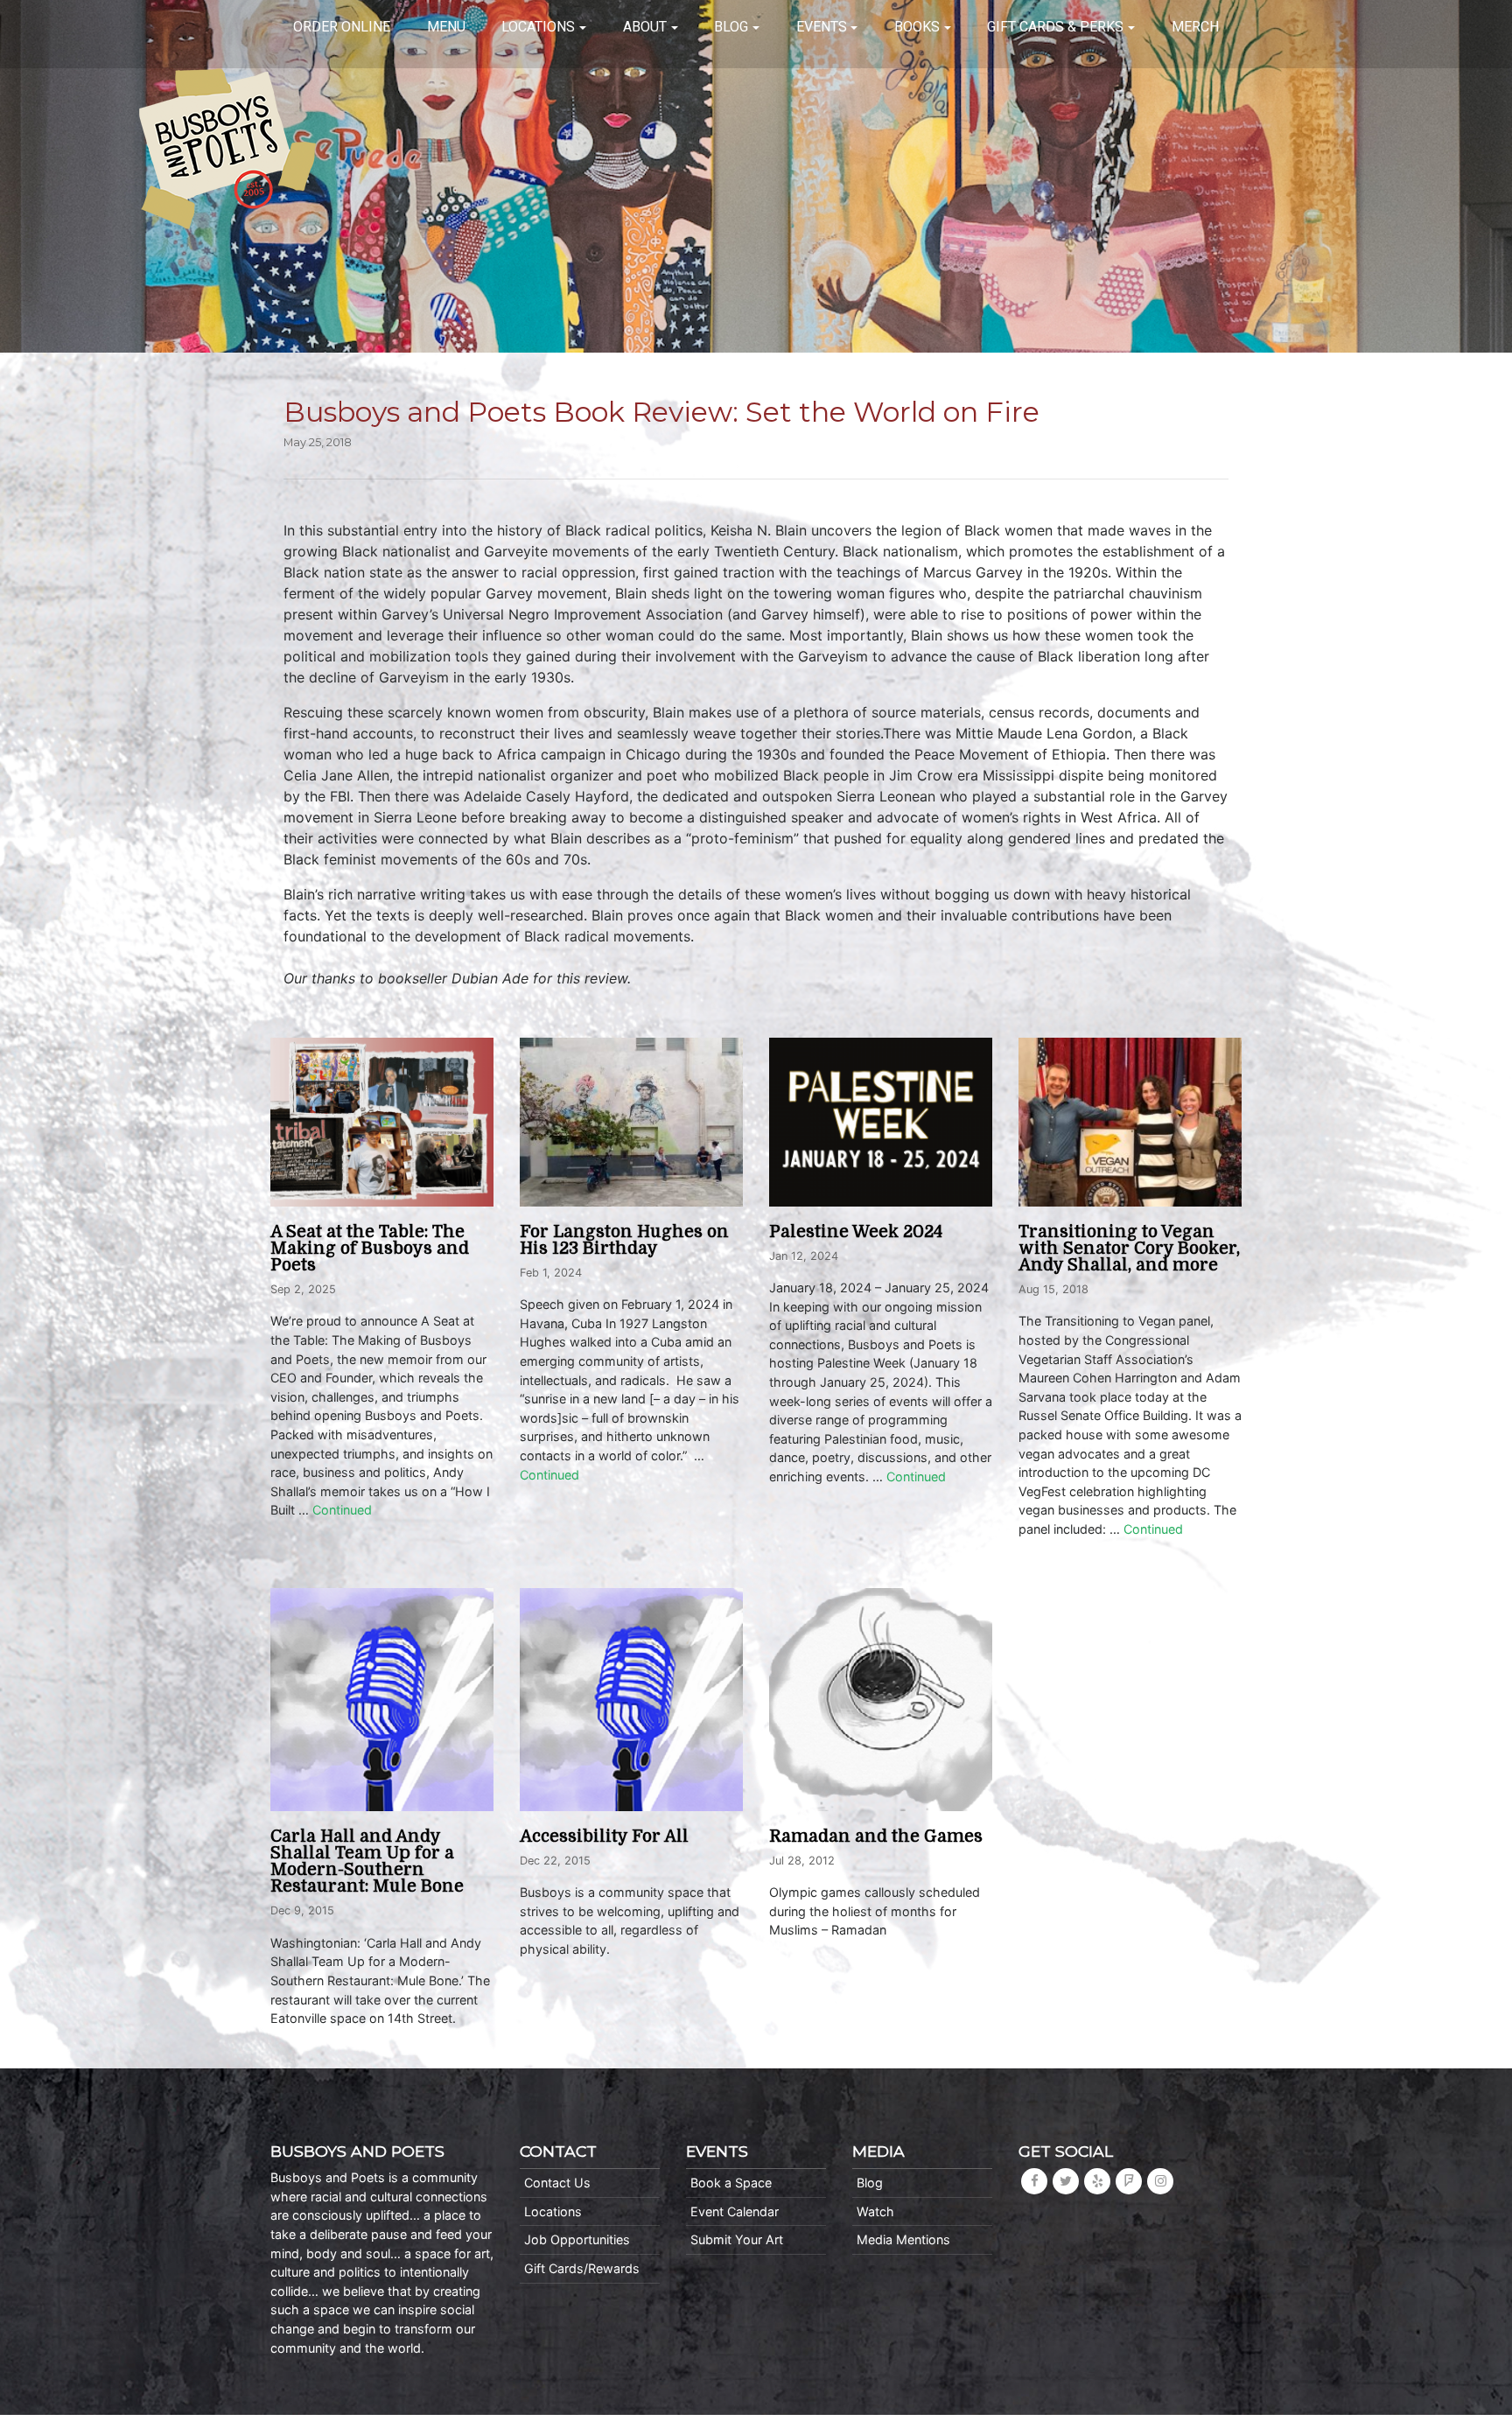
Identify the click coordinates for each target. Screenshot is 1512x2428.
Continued (342, 1510)
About (645, 27)
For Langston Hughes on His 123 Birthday (624, 1240)
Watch (875, 2211)
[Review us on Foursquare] (1129, 2181)
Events (822, 27)
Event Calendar (735, 2211)
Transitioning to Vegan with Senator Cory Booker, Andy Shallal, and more (1129, 1249)
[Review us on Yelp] (1097, 2181)
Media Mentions (903, 2239)
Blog (731, 27)
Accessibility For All (604, 1837)
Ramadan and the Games (876, 1837)
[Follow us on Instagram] (1160, 2181)
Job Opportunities (577, 2239)
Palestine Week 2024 (856, 1232)
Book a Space (731, 2183)
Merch (1195, 27)
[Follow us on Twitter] (1066, 2181)
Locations (538, 27)
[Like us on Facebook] (1034, 2181)
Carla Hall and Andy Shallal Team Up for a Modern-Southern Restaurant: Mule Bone (367, 1862)
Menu (446, 27)
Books (917, 27)
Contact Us (557, 2183)
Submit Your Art (737, 2239)
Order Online (342, 27)
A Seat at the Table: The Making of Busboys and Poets (370, 1249)
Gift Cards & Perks (1055, 27)
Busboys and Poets (227, 149)
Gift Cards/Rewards (582, 2268)
